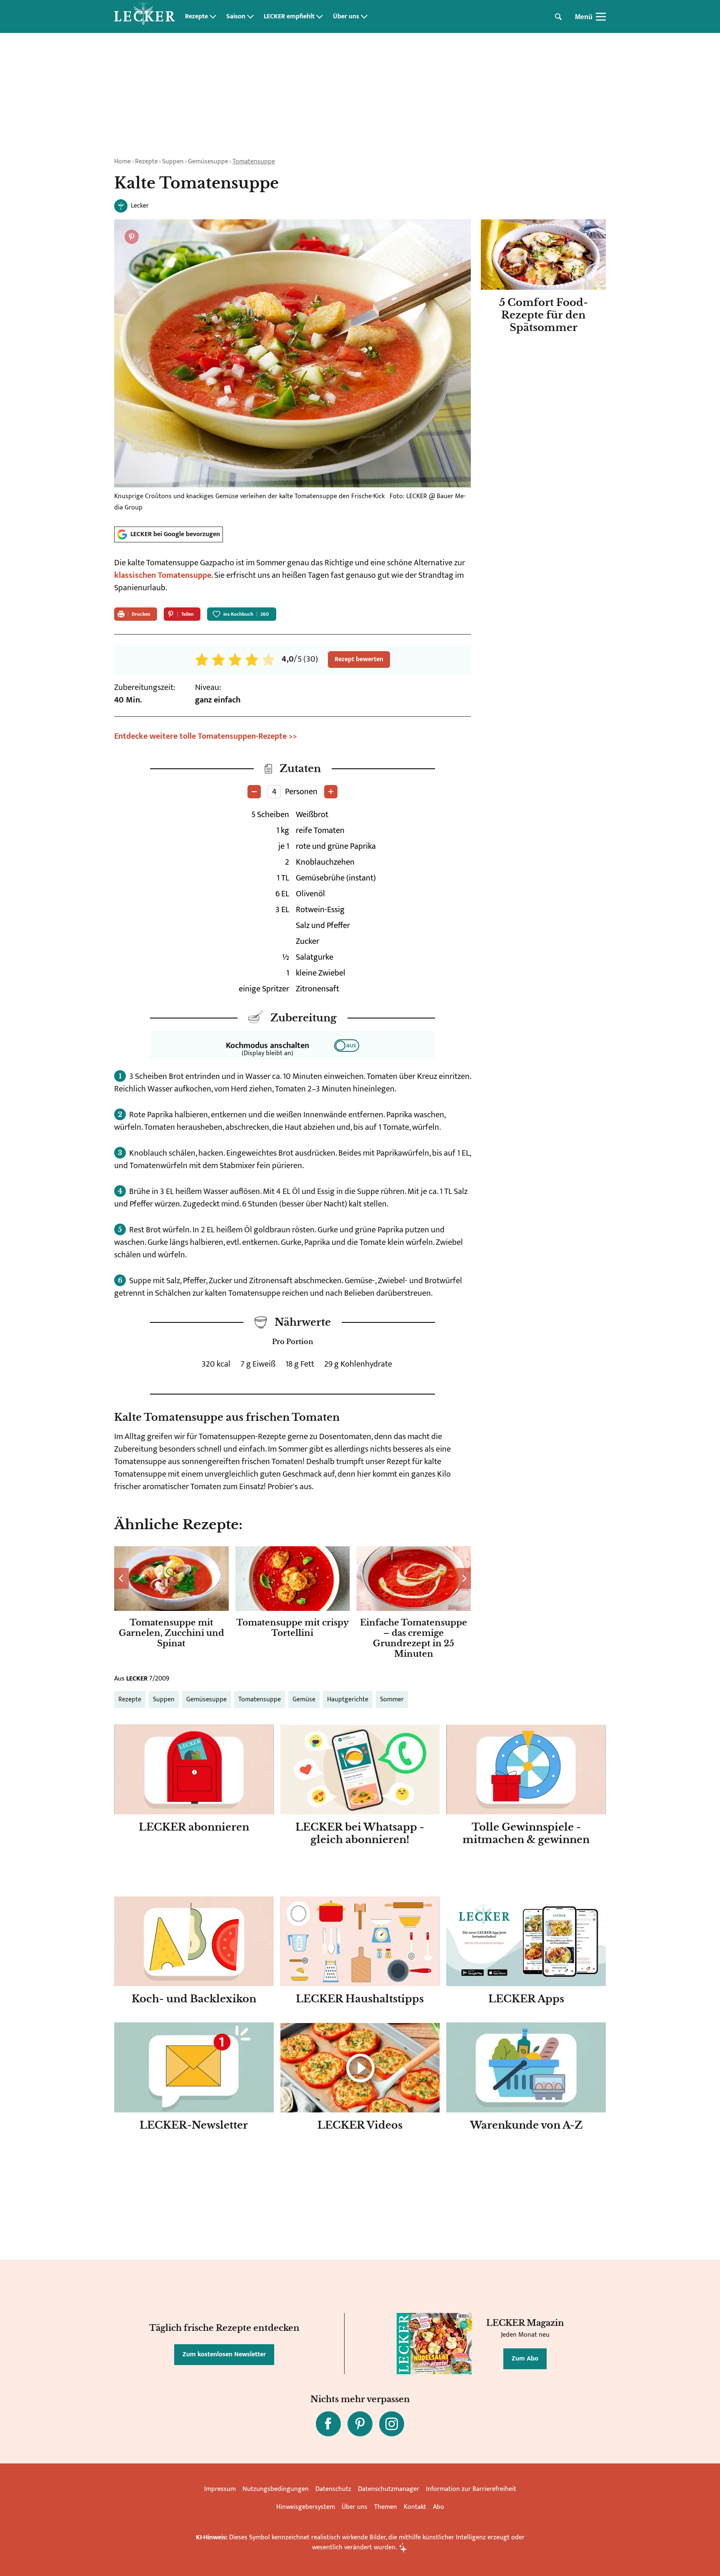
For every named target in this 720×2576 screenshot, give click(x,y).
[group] (292, 1604)
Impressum (220, 2489)
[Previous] (121, 1578)
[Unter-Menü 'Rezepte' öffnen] (213, 17)
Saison (236, 17)
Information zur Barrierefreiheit (471, 2489)
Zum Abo (525, 2359)
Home (122, 162)
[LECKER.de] (145, 17)
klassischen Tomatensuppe (163, 575)
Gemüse (304, 1699)
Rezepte (196, 17)
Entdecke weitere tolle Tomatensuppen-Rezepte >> (206, 736)
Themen (386, 2507)
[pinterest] (360, 2424)
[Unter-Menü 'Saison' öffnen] (250, 17)
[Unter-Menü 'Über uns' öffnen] (364, 17)
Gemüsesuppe (208, 162)
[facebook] (328, 2424)
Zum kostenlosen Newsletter (224, 2354)
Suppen (173, 162)
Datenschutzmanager (389, 2489)
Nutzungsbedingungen (276, 2489)
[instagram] (392, 2424)
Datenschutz (333, 2489)
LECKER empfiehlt (289, 17)
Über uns (346, 17)
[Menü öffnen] (601, 17)
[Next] (464, 1578)
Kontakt (415, 2507)
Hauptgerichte (348, 1699)
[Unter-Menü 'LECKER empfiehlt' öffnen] (320, 17)
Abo (439, 2507)
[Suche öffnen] (558, 17)
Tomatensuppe (254, 162)
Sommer (392, 1699)
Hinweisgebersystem (306, 2507)
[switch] (347, 1046)
